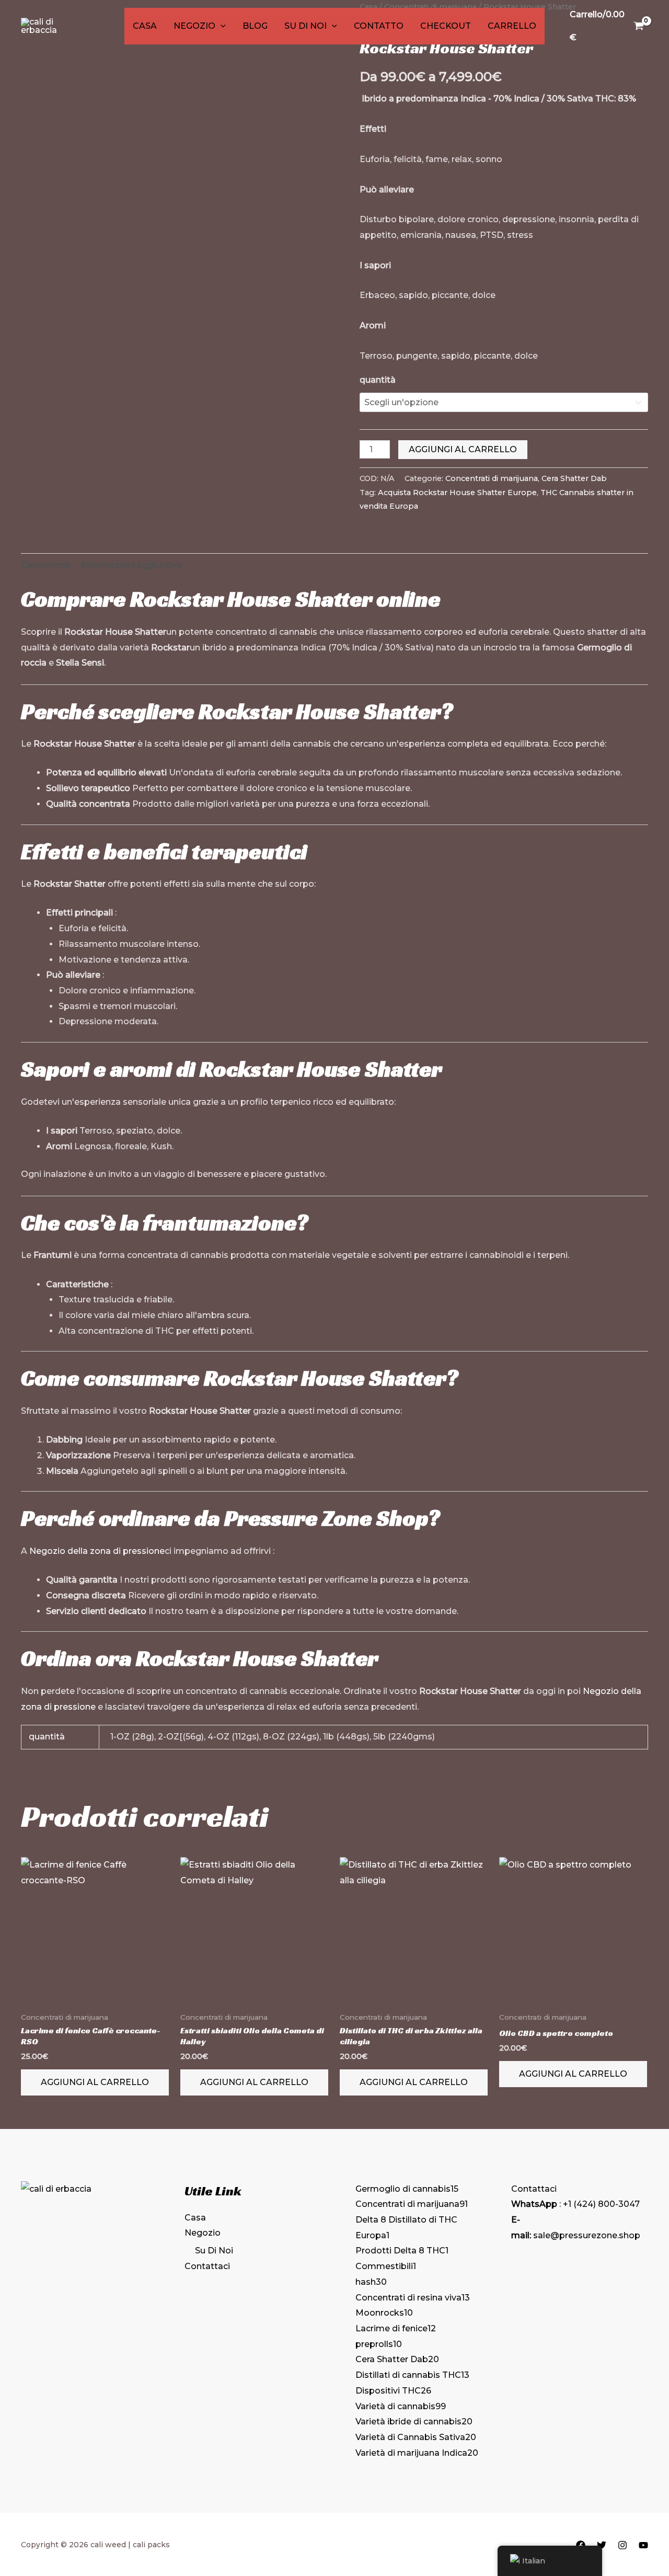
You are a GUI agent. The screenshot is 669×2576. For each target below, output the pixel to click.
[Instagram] (622, 2545)
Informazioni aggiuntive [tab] (131, 565)
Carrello (512, 26)
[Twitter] (602, 2545)
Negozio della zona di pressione (97, 1551)
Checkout (446, 26)
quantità (378, 380)
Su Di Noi (305, 26)
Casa (145, 26)
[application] (221, 26)
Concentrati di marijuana (492, 478)
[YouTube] (643, 2545)
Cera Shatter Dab (574, 478)
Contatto (379, 26)
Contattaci (207, 2266)
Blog (255, 26)
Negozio (194, 26)
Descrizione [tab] (46, 565)
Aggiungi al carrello (463, 449)
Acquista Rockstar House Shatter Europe (457, 493)
